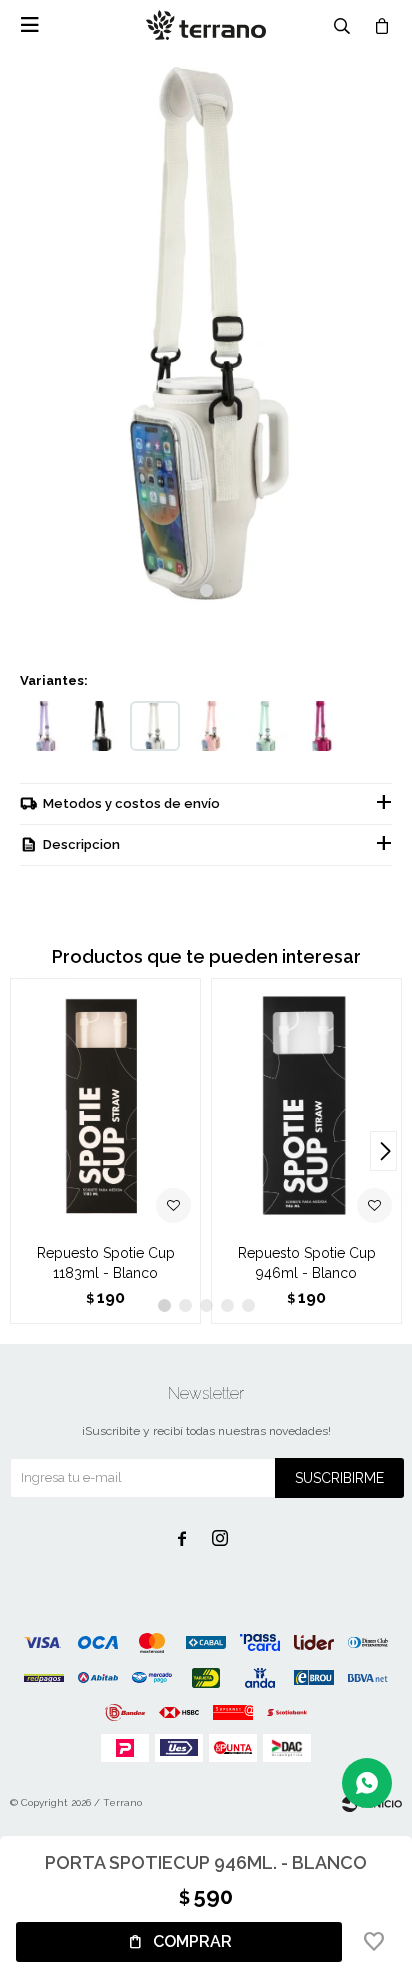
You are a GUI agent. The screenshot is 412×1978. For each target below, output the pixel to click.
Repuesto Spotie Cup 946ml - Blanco (307, 1263)
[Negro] (100, 726)
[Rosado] (210, 726)
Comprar (192, 1941)
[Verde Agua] (265, 726)
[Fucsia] (320, 726)
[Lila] (45, 726)
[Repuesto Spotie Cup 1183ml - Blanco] (105, 1105)
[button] (206, 590)
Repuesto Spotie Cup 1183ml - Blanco (106, 1263)
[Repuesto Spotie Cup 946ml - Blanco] (306, 1105)
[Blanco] (155, 726)
